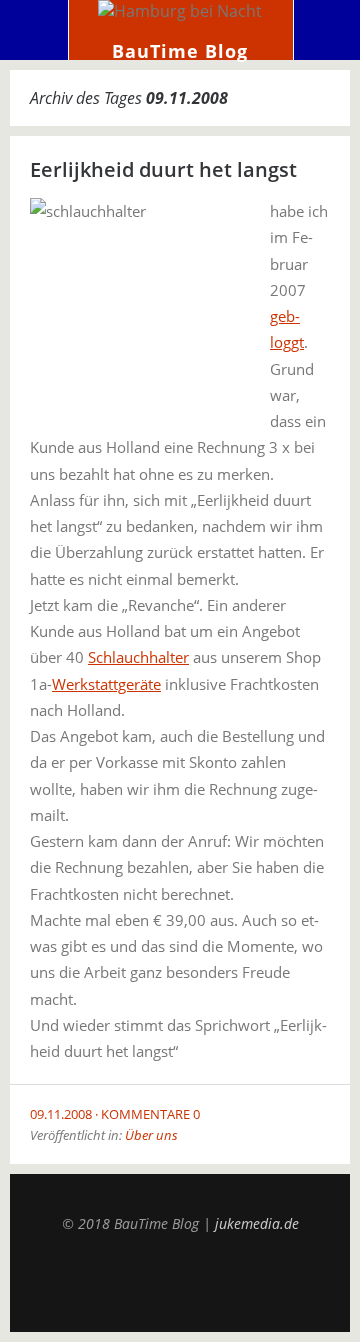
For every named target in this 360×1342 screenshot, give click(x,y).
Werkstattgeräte (106, 684)
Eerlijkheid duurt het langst (163, 169)
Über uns (151, 1135)
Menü (34, 30)
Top (180, 1282)
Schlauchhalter (138, 657)
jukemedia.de (257, 1223)
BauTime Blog (180, 51)
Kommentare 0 (150, 1114)
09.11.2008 (61, 1114)
